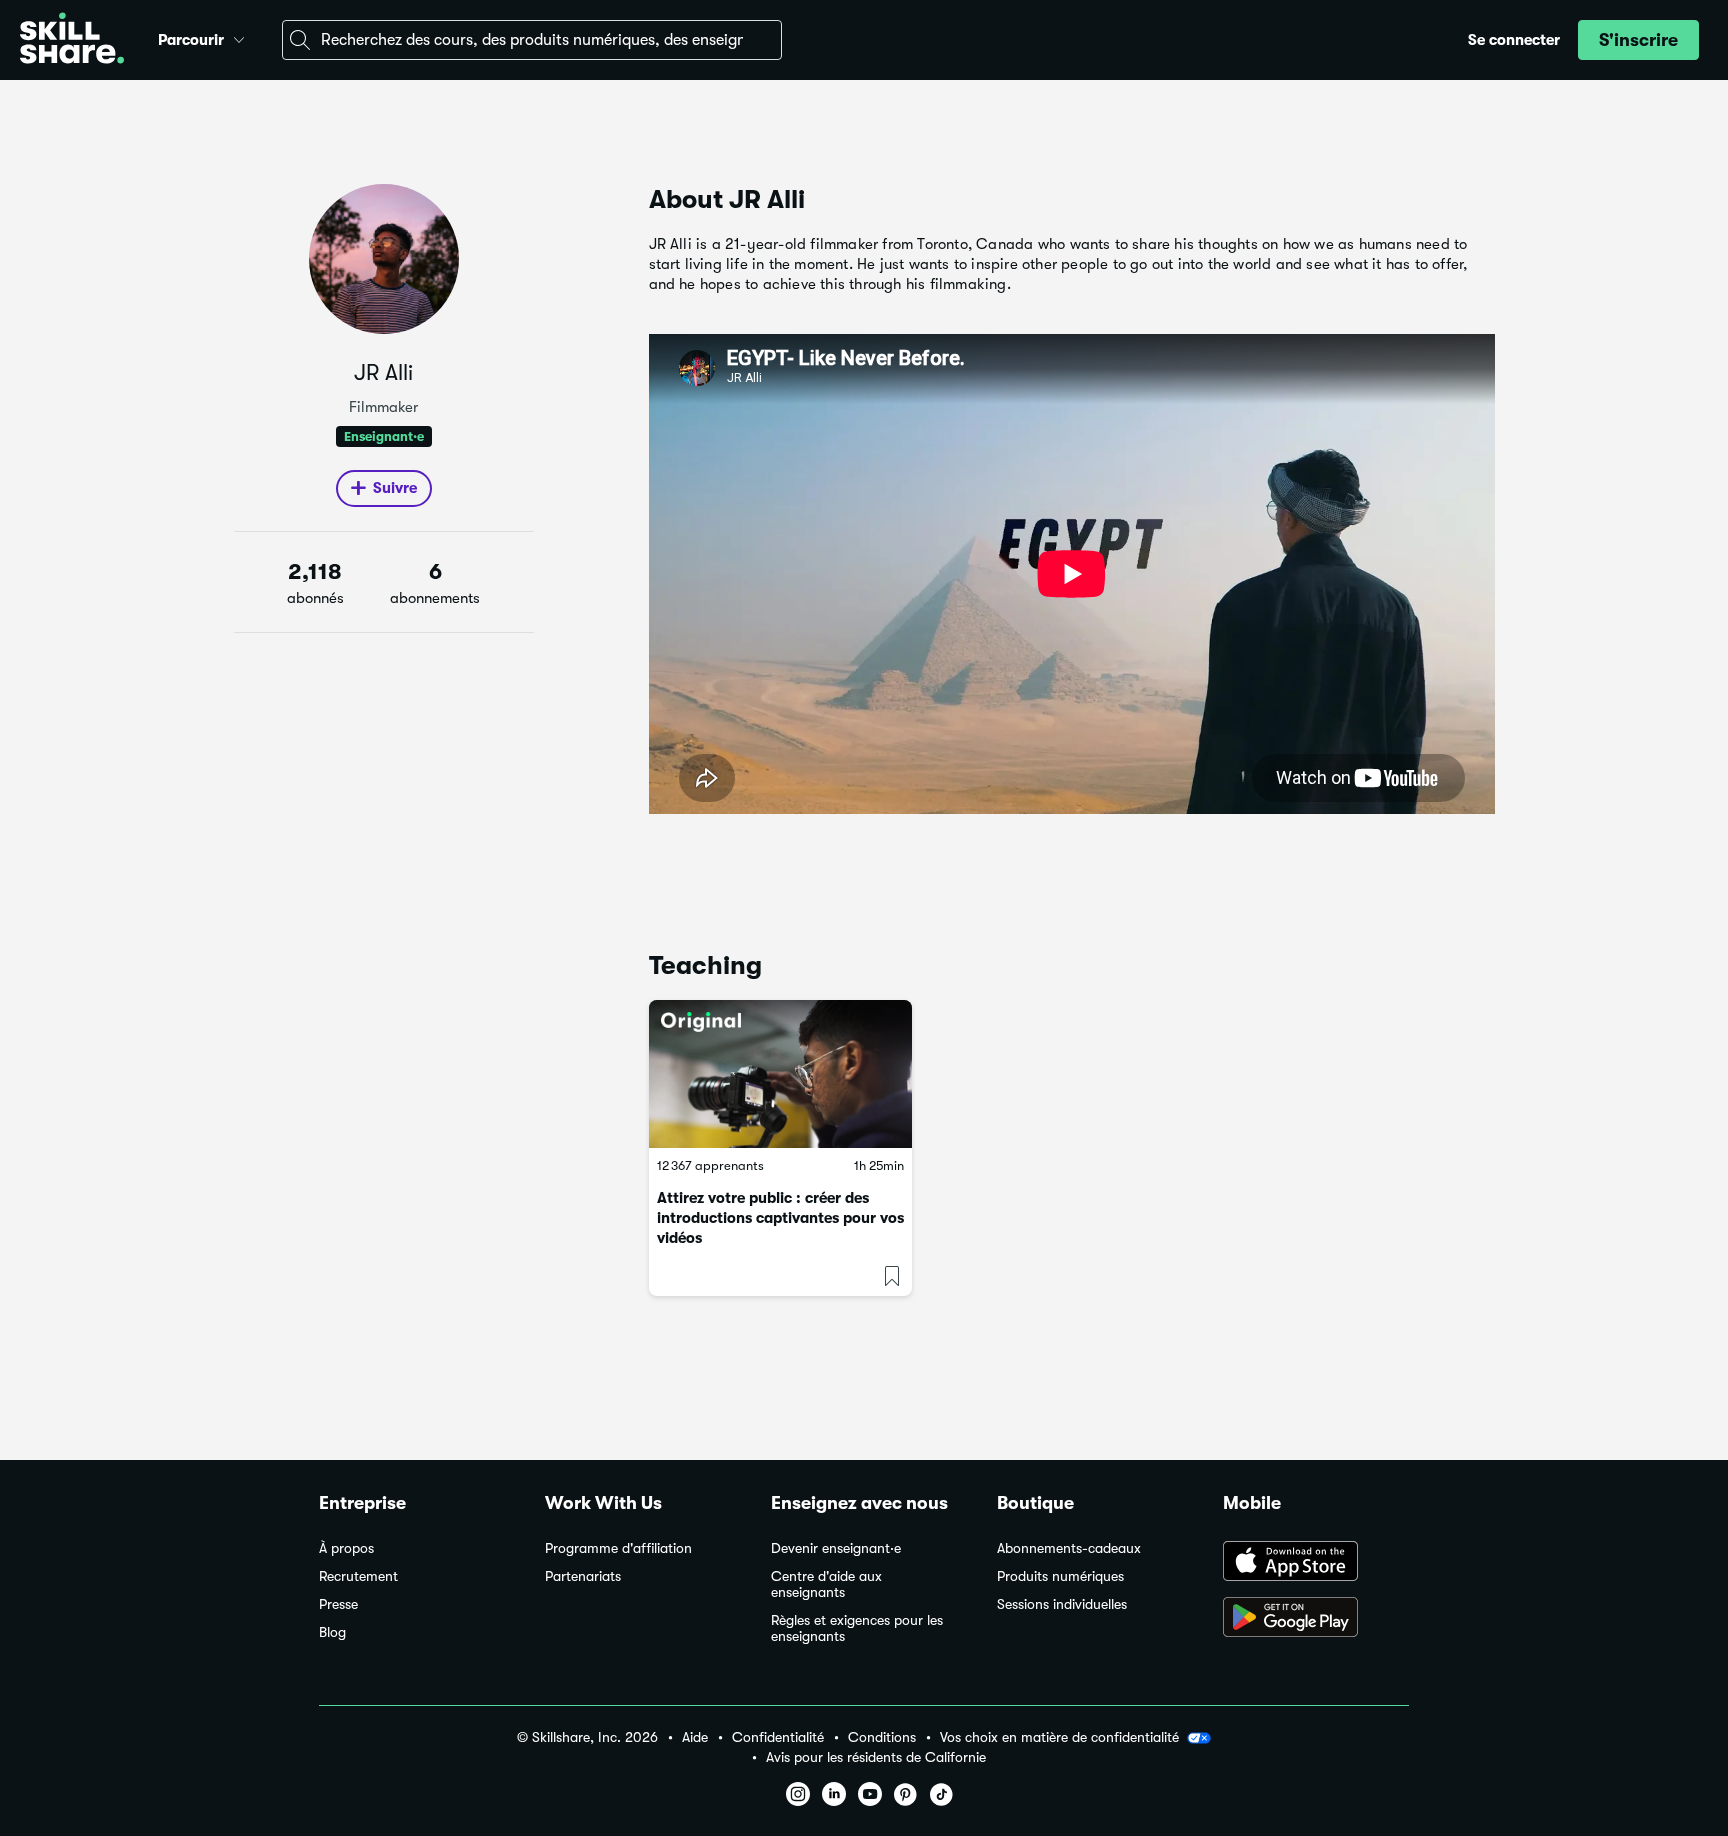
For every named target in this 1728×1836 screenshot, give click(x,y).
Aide (695, 1737)
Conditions (882, 1737)
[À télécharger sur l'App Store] (1316, 1563)
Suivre (395, 488)
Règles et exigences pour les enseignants (857, 1628)
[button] (239, 37)
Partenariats (583, 1576)
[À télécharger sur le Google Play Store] (1316, 1619)
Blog (332, 1632)
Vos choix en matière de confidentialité (1059, 1737)
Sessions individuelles (1062, 1604)
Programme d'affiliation (618, 1548)
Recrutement (358, 1576)
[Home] (72, 40)
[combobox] (532, 40)
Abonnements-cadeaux (1069, 1548)
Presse (338, 1604)
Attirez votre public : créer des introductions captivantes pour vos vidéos (780, 1218)
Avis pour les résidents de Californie (876, 1757)
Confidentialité (778, 1737)
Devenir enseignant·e (836, 1548)
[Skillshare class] (780, 1074)
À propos (346, 1548)
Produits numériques (1060, 1576)
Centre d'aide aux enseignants (826, 1584)
